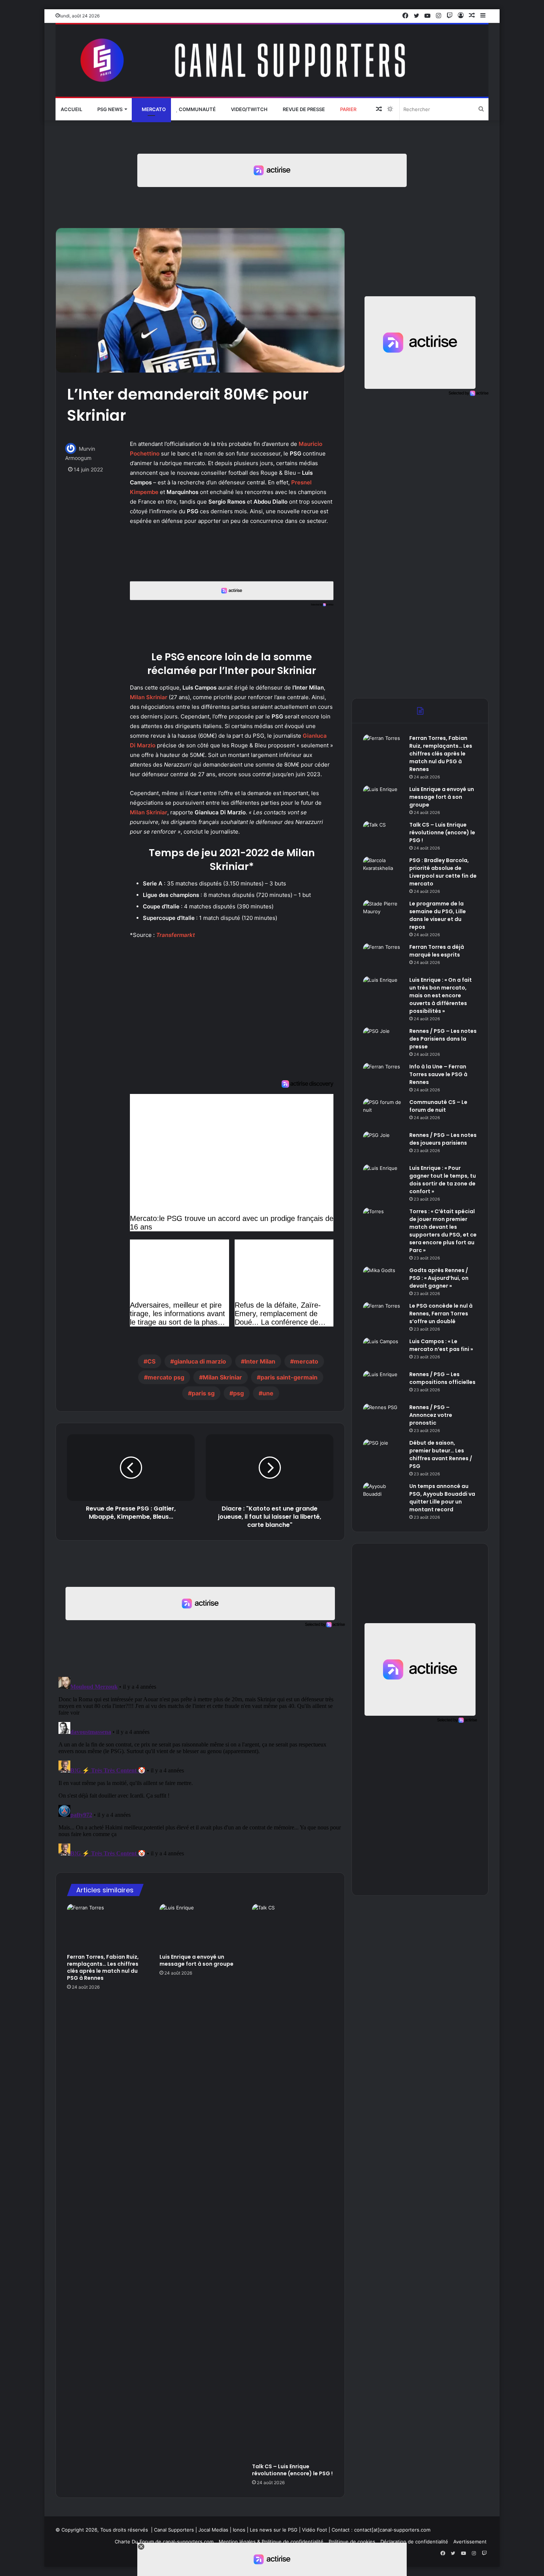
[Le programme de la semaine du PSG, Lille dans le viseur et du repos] (383, 914)
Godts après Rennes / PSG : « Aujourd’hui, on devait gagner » (439, 1278)
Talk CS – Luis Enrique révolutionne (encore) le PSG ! (292, 2470)
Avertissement (470, 2542)
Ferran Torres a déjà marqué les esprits (437, 951)
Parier (348, 109)
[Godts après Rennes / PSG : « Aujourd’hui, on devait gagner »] (383, 1280)
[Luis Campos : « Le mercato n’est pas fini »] (383, 1352)
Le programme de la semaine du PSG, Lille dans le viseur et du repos (438, 915)
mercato (306, 1361)
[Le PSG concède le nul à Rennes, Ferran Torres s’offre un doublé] (383, 1316)
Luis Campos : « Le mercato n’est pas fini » (441, 1345)
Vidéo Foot (315, 2530)
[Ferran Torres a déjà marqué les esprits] (383, 957)
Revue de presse (303, 109)
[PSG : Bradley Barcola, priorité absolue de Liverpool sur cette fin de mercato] (383, 870)
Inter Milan (260, 1361)
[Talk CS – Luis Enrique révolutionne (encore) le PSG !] (293, 2182)
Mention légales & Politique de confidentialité (271, 2542)
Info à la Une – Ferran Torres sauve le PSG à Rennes (438, 1074)
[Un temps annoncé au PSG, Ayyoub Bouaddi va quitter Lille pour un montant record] (383, 1496)
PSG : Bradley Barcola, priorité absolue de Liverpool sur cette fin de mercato (443, 872)
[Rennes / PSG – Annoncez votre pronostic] (383, 1417)
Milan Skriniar (149, 697)
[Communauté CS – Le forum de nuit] (383, 1112)
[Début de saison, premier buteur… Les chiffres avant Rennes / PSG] (383, 1453)
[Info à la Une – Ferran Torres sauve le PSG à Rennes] (383, 1077)
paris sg (203, 1393)
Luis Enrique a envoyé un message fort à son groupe (197, 1960)
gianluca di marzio (200, 1361)
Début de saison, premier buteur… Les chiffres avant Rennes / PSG (441, 1454)
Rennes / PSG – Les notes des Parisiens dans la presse (443, 1039)
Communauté (197, 109)
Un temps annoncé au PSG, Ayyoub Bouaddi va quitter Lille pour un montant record (442, 1498)
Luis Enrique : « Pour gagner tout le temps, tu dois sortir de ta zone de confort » (443, 1180)
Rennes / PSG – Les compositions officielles (442, 1378)
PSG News (109, 109)
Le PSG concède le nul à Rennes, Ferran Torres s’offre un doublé (441, 1314)
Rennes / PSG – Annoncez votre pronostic (431, 1415)
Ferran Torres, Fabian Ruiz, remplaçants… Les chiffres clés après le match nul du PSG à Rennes (103, 1967)
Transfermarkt (176, 935)
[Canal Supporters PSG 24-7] (272, 61)
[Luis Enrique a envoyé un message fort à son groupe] (200, 1927)
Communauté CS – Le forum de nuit (438, 1106)
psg (239, 1393)
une (268, 1393)
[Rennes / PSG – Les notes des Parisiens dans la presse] (383, 1041)
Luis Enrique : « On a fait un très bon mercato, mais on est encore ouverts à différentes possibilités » (441, 995)
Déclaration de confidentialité (414, 2542)
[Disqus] (200, 1766)
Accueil (71, 109)
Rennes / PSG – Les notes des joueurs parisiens (443, 1139)
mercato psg (166, 1377)
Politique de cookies (352, 2542)
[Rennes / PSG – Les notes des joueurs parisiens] (383, 1145)
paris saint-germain (289, 1377)
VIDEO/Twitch (249, 109)
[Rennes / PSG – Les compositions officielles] (383, 1384)
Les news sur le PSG (274, 2530)
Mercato (153, 109)
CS (151, 1361)
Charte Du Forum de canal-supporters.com (164, 2542)
